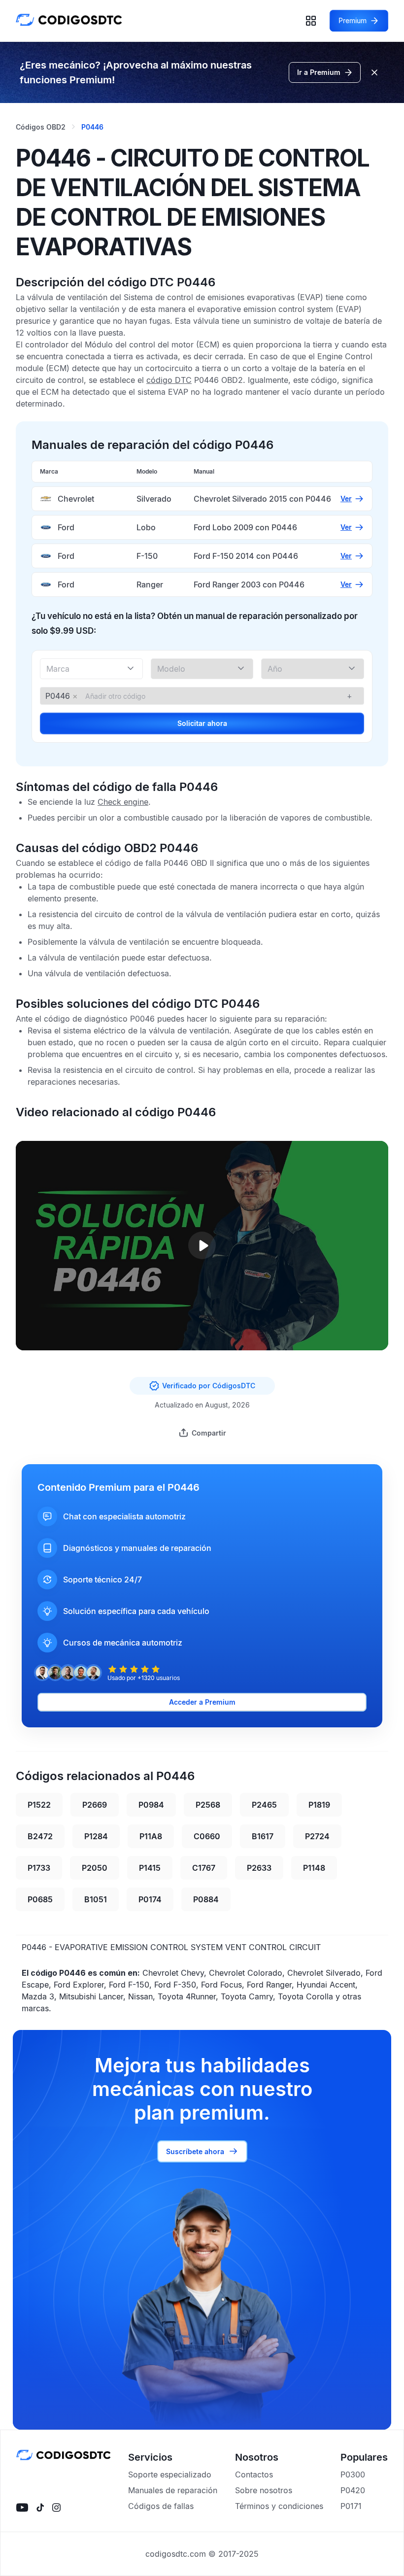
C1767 (204, 1868)
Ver (346, 498)
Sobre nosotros (264, 2490)
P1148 (314, 1868)
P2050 (95, 1868)
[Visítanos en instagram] (56, 2507)
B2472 (40, 1836)
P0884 (206, 1899)
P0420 (353, 2490)
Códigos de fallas (161, 2506)
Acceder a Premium (202, 1702)
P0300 (353, 2474)
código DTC (169, 380)
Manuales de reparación (173, 2490)
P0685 (40, 1899)
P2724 (317, 1836)
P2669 (95, 1805)
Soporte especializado (170, 2474)
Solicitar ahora (202, 723)
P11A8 (151, 1836)
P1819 (319, 1805)
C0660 (207, 1836)
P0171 (351, 2506)
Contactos (254, 2474)
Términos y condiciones (279, 2506)
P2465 (264, 1805)
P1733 (39, 1868)
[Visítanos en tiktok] (40, 2507)
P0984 (151, 1805)
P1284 (96, 1836)
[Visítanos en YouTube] (22, 2507)
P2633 (259, 1868)
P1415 (150, 1868)
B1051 (96, 1899)
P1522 (39, 1805)
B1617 (263, 1836)
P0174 (150, 1899)
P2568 (208, 1805)
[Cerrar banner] (374, 72)
